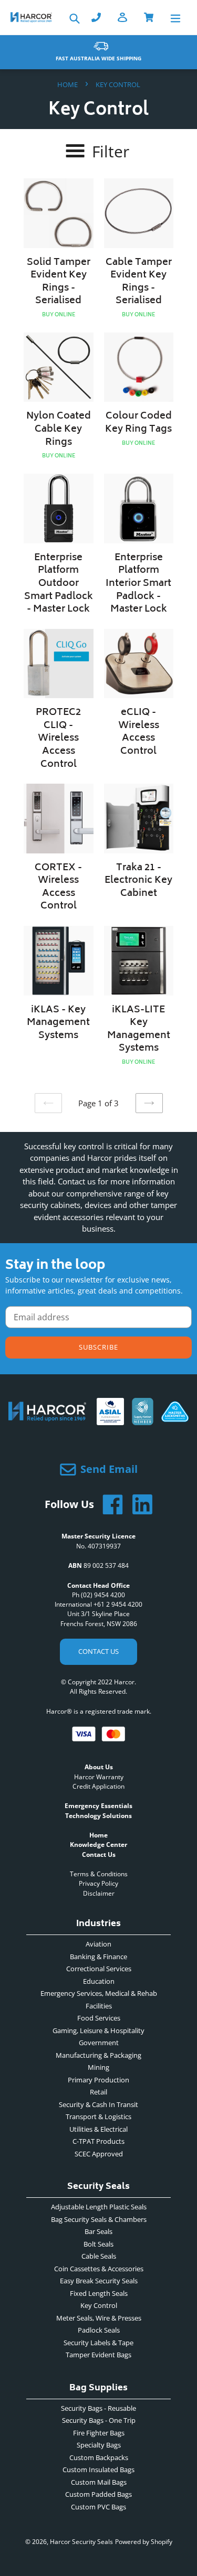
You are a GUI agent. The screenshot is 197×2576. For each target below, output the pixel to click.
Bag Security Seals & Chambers (99, 2219)
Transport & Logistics (98, 2117)
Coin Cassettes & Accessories (99, 2269)
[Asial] (110, 1421)
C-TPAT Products (98, 2141)
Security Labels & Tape (98, 2343)
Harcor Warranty (99, 1777)
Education (99, 1981)
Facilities (99, 2006)
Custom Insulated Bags (98, 2470)
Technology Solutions (98, 1816)
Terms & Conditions (99, 1874)
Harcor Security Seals (81, 2542)
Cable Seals (99, 2256)
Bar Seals (98, 2231)
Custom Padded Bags (98, 2494)
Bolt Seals (98, 2244)
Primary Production (98, 2080)
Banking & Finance (98, 1957)
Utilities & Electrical (98, 2129)
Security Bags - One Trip (99, 2420)
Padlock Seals (99, 2330)
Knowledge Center (98, 1845)
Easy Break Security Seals (99, 2281)
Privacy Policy (98, 1883)
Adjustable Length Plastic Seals (99, 2207)
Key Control (99, 2305)
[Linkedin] (138, 1504)
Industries (98, 1925)
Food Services (99, 2018)
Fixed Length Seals (99, 2293)
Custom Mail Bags (99, 2482)
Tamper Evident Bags (98, 2355)
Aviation (98, 1944)
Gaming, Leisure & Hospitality (98, 2030)
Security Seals (98, 2188)
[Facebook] (109, 1504)
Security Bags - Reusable (98, 2408)
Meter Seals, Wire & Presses (99, 2318)
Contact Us (98, 1651)
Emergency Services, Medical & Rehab (99, 1993)
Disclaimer (99, 1893)
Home (68, 84)
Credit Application (98, 1786)
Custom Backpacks (99, 2457)
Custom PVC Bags (98, 2507)
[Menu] (175, 18)
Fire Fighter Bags (99, 2433)
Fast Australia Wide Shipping (98, 58)
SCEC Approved (99, 2154)
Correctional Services (99, 1969)
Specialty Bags (99, 2445)
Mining (98, 2067)
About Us (99, 1767)
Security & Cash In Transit (98, 2104)
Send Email (109, 1469)
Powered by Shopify (144, 2542)
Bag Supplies (98, 2390)
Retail (98, 2092)
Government (99, 2043)
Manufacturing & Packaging (98, 2055)
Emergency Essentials (98, 1806)
